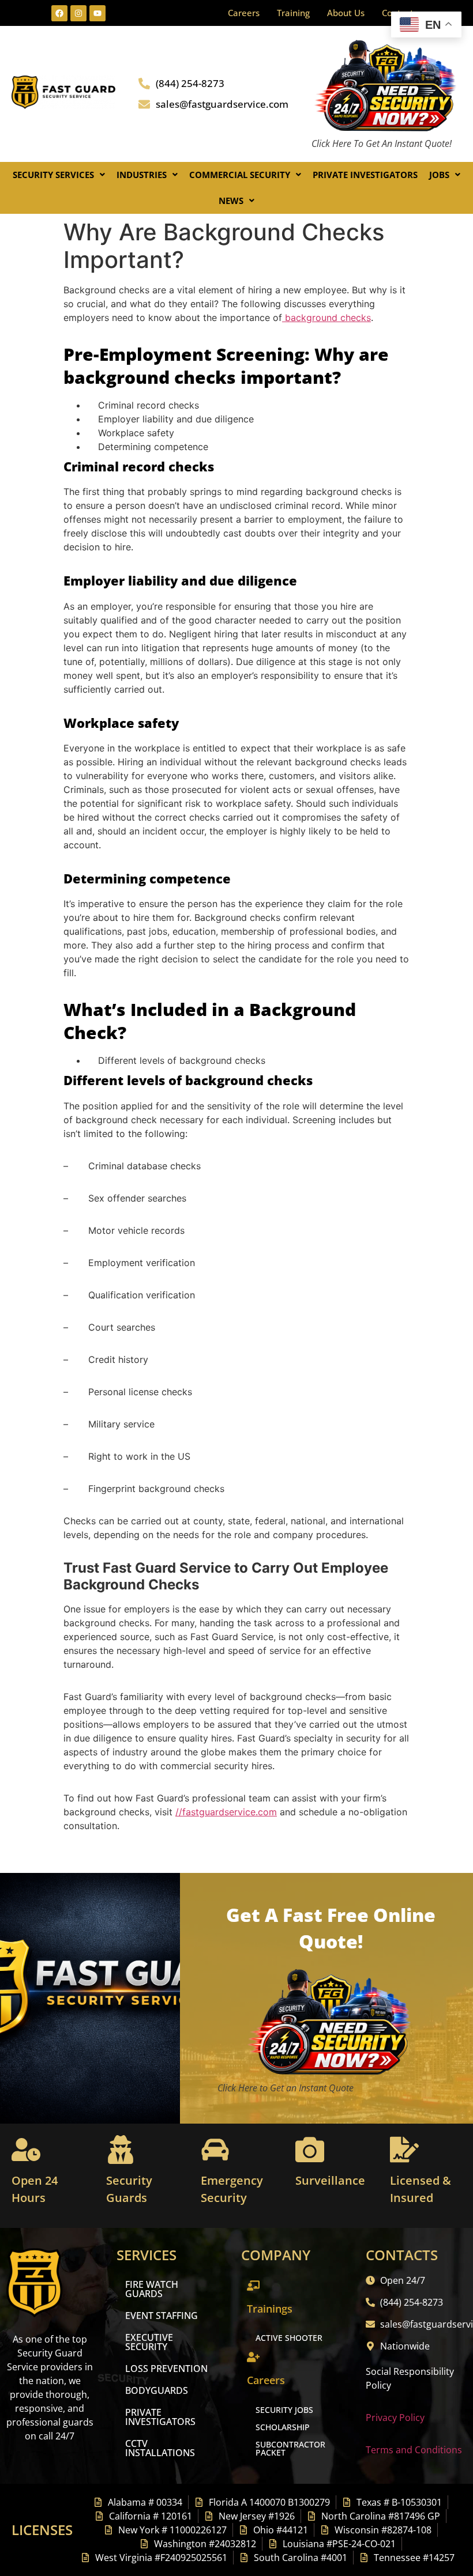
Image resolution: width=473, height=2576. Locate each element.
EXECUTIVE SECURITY (149, 2342)
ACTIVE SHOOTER (289, 2338)
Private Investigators (365, 175)
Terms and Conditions (414, 2450)
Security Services (53, 175)
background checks (326, 318)
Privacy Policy (395, 2418)
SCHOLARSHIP (283, 2427)
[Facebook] (59, 13)
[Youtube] (97, 13)
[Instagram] (78, 13)
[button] (59, 175)
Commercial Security (240, 175)
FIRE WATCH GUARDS (152, 2289)
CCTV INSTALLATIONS (160, 2448)
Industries (142, 175)
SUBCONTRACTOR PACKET (290, 2448)
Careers (244, 13)
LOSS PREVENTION (166, 2369)
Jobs (439, 175)
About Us (346, 13)
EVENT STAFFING (162, 2316)
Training (293, 13)
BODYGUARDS (157, 2390)
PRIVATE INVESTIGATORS (160, 2417)
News (231, 201)
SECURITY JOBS (284, 2410)
